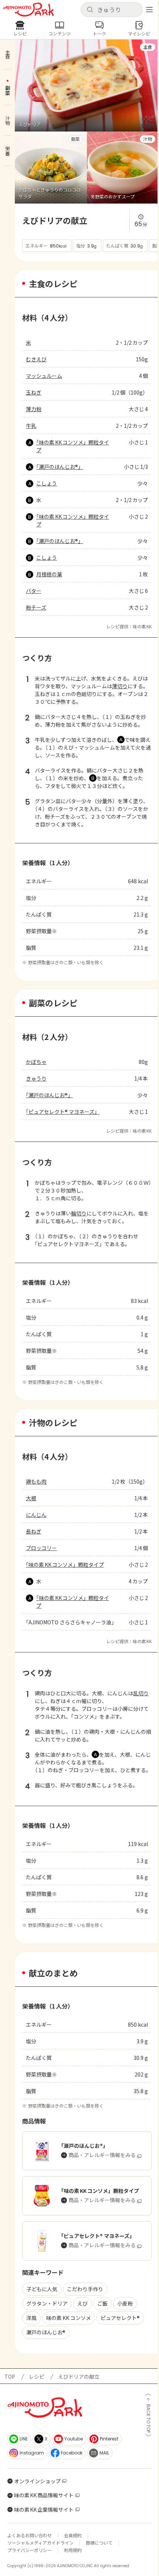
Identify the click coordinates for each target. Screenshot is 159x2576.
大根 (31, 1498)
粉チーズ (36, 607)
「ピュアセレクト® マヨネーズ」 (63, 1112)
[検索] (90, 10)
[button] (112, 10)
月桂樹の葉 (49, 574)
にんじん (36, 1515)
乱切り (141, 1693)
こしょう (47, 483)
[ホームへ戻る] (28, 10)
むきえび (36, 359)
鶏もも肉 (36, 1481)
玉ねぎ (34, 392)
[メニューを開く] (149, 10)
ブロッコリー (41, 1548)
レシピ (37, 2377)
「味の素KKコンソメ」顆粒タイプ (73, 446)
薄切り (120, 686)
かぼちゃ (36, 1062)
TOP (10, 2377)
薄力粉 (34, 409)
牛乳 (31, 426)
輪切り (79, 1213)
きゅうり (36, 1078)
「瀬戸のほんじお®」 (60, 467)
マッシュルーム (44, 376)
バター (34, 591)
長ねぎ (34, 1531)
